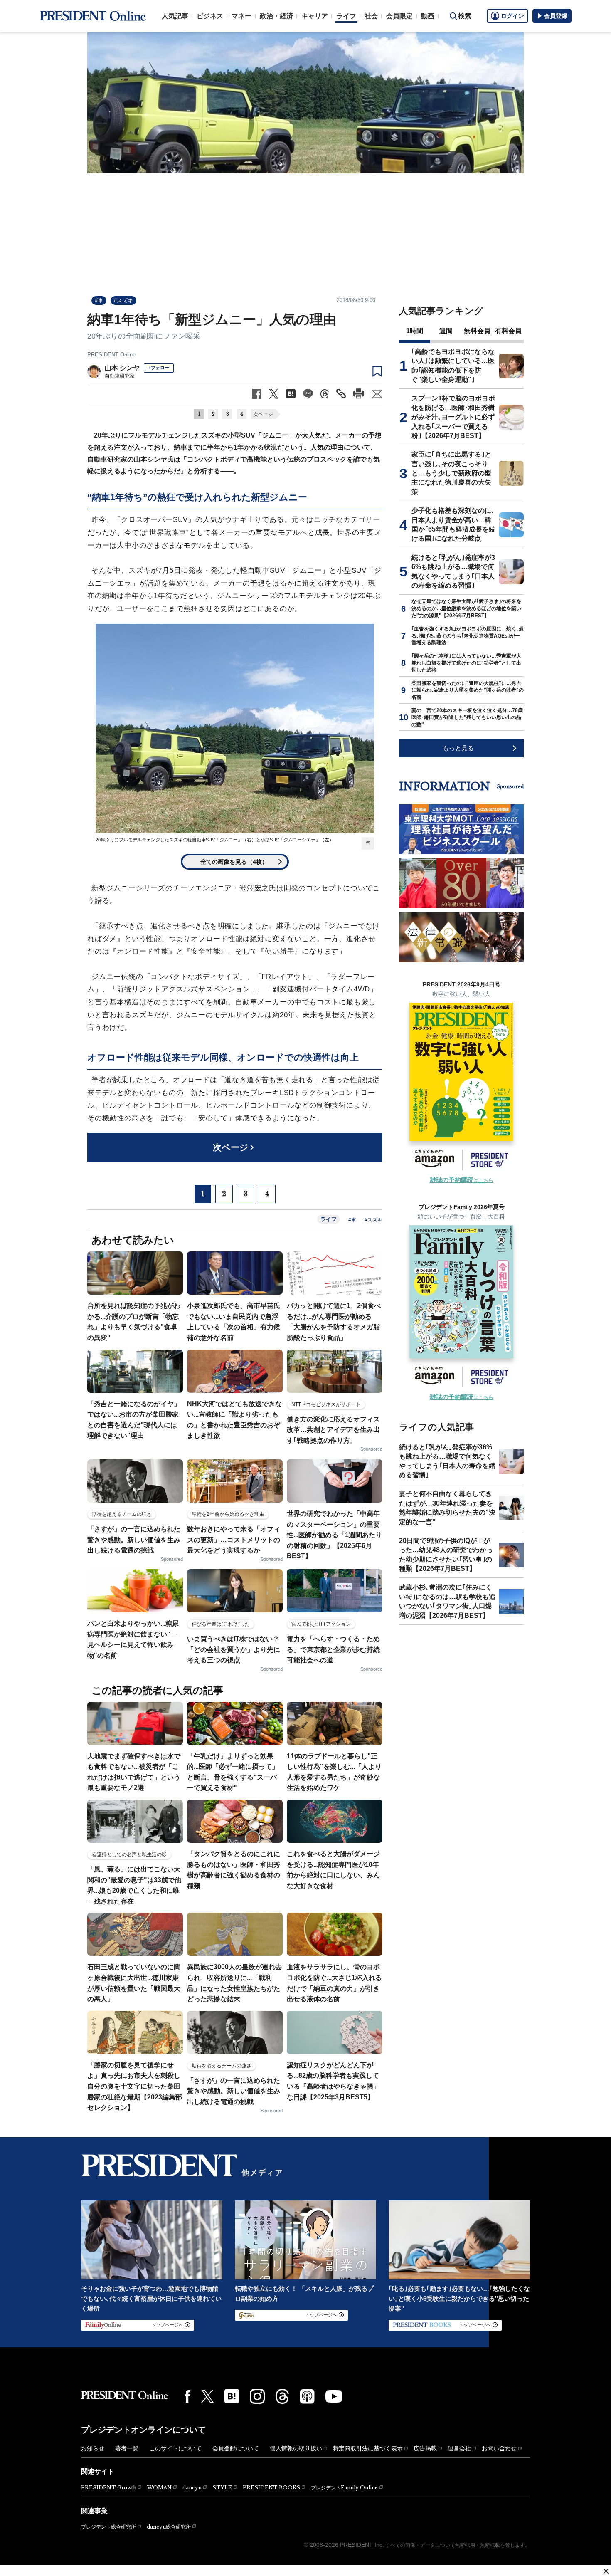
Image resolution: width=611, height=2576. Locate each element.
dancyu (192, 2488)
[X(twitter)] (207, 2396)
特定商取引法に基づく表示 (368, 2448)
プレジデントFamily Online (344, 2488)
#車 (99, 300)
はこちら (462, 1180)
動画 (428, 16)
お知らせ (93, 2448)
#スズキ (123, 300)
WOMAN (159, 2488)
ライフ (346, 16)
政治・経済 (276, 16)
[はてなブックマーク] (232, 2396)
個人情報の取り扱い (296, 2448)
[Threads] (282, 2396)
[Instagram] (257, 2396)
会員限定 (399, 16)
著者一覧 (127, 2448)
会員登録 (556, 16)
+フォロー (159, 368)
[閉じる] (606, 2571)
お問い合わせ (499, 2448)
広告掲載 (425, 2448)
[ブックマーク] (377, 372)
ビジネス (210, 16)
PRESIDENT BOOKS (271, 2488)
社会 (371, 16)
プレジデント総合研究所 (108, 2527)
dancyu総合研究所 (169, 2527)
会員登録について (236, 2448)
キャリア (315, 16)
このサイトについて (175, 2448)
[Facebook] (187, 2396)
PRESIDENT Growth (109, 2488)
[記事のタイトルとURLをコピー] (341, 394)
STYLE (222, 2488)
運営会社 (459, 2448)
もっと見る (458, 748)
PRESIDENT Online (111, 355)
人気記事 (175, 16)
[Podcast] (307, 2396)
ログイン (512, 16)
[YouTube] (334, 2396)
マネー (241, 16)
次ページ (263, 414)
